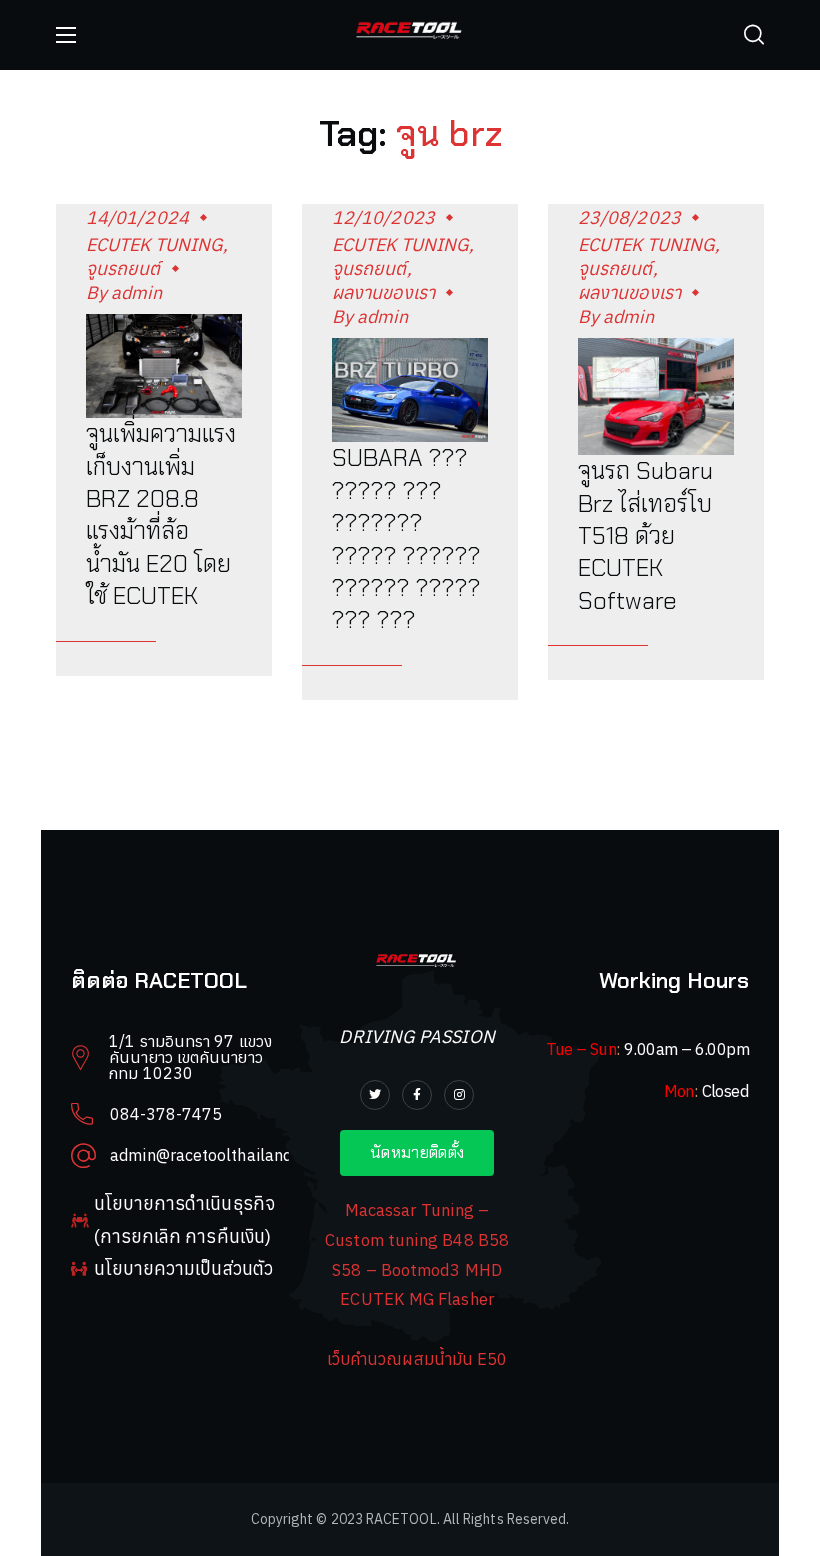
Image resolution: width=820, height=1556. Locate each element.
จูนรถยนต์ (123, 268)
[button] (754, 35)
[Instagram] (459, 1095)
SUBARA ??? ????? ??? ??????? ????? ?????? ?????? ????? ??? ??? (406, 538)
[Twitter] (375, 1095)
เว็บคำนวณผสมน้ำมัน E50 (417, 1359)
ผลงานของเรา (383, 292)
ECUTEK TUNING (154, 244)
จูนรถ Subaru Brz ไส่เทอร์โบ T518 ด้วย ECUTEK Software (645, 535)
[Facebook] (417, 1095)
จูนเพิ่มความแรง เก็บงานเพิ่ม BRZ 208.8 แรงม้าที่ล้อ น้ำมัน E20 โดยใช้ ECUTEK (161, 514)
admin (136, 292)
